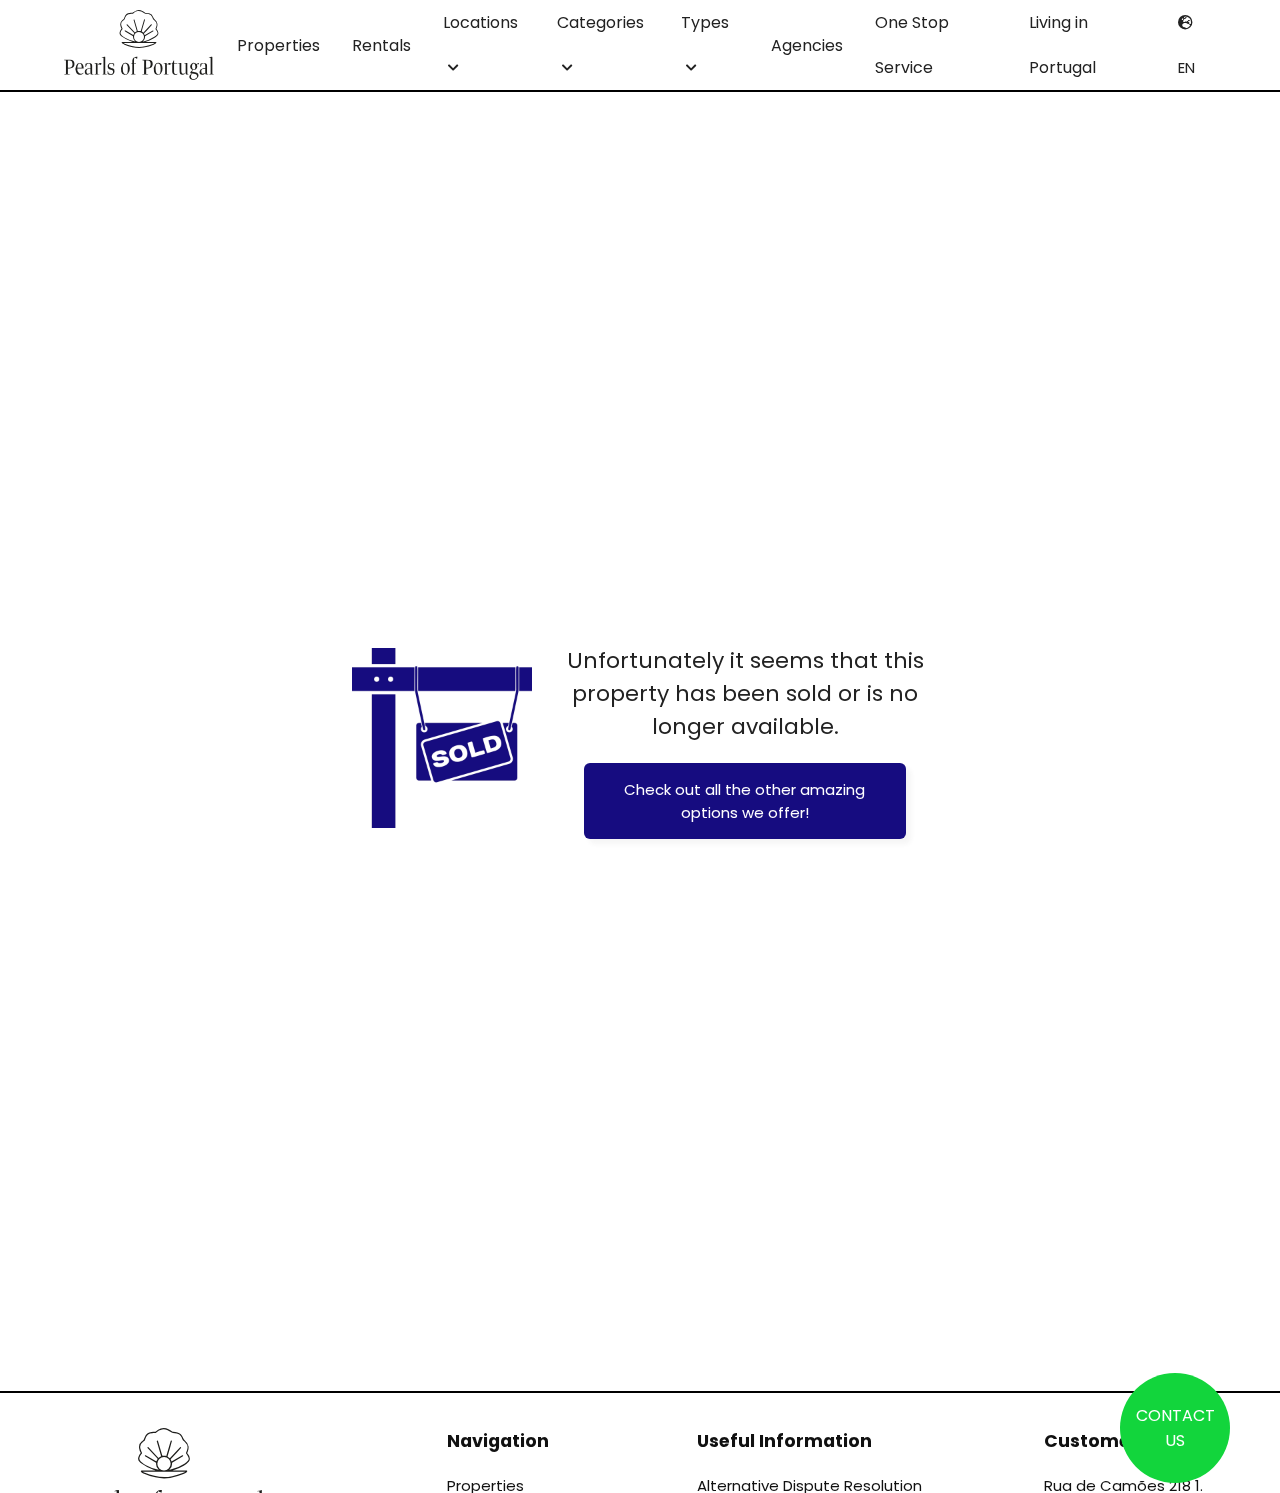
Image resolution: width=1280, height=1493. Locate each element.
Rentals (381, 45)
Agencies (807, 45)
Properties (278, 45)
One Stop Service (912, 45)
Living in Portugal (1062, 45)
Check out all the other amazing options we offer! (744, 801)
